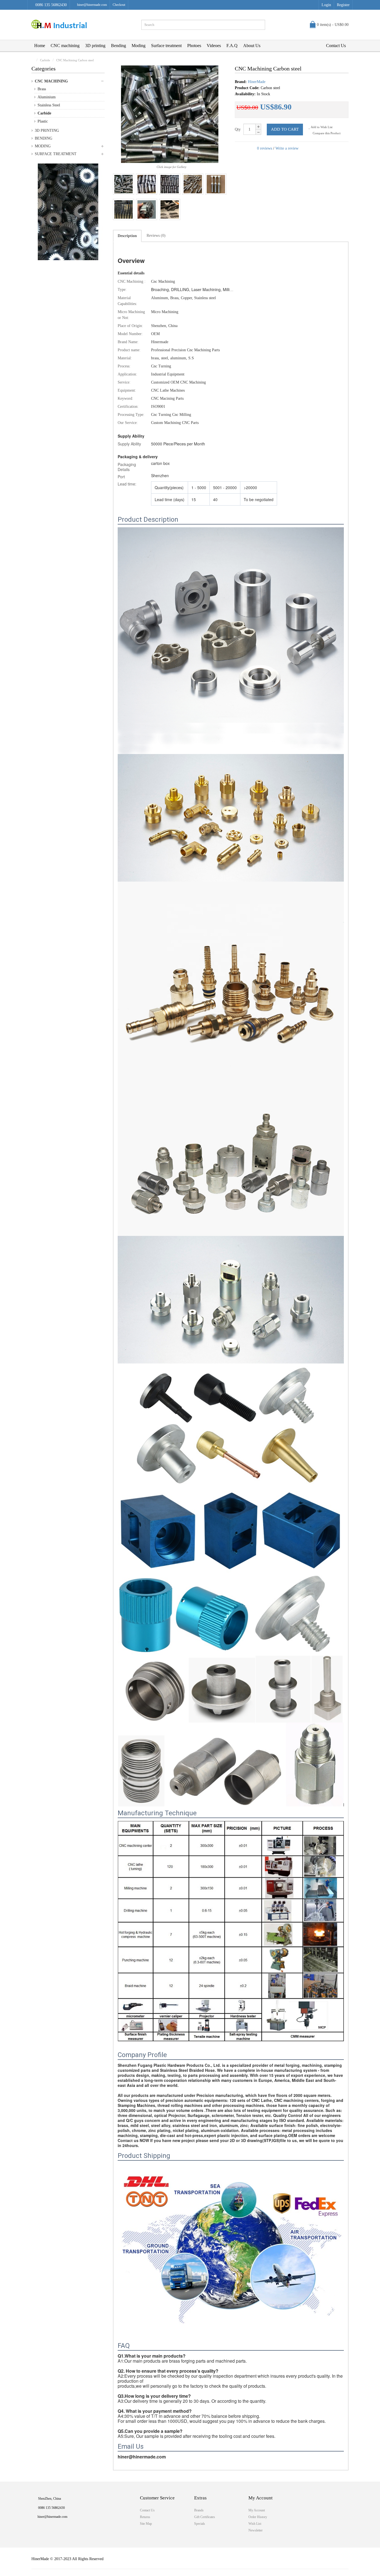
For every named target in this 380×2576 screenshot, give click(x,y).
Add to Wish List (321, 127)
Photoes (194, 46)
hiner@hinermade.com (92, 5)
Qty (238, 129)
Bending (119, 46)
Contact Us (336, 46)
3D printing (95, 46)
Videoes (214, 46)
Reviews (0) (156, 236)
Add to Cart (285, 129)
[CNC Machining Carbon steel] (124, 184)
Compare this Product (326, 133)
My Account (257, 2510)
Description (127, 236)
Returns (145, 2517)
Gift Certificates (205, 2517)
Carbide (44, 113)
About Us (252, 46)
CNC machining (65, 46)
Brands (199, 2510)
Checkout (119, 5)
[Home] (33, 60)
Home (40, 46)
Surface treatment (166, 46)
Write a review (287, 148)
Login (326, 5)
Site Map (146, 2524)
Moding (139, 46)
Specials (200, 2524)
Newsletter (256, 2530)
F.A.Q (232, 46)
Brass (42, 89)
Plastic (43, 121)
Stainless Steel (49, 105)
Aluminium (47, 97)
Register (343, 5)
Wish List (255, 2524)
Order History (258, 2517)
